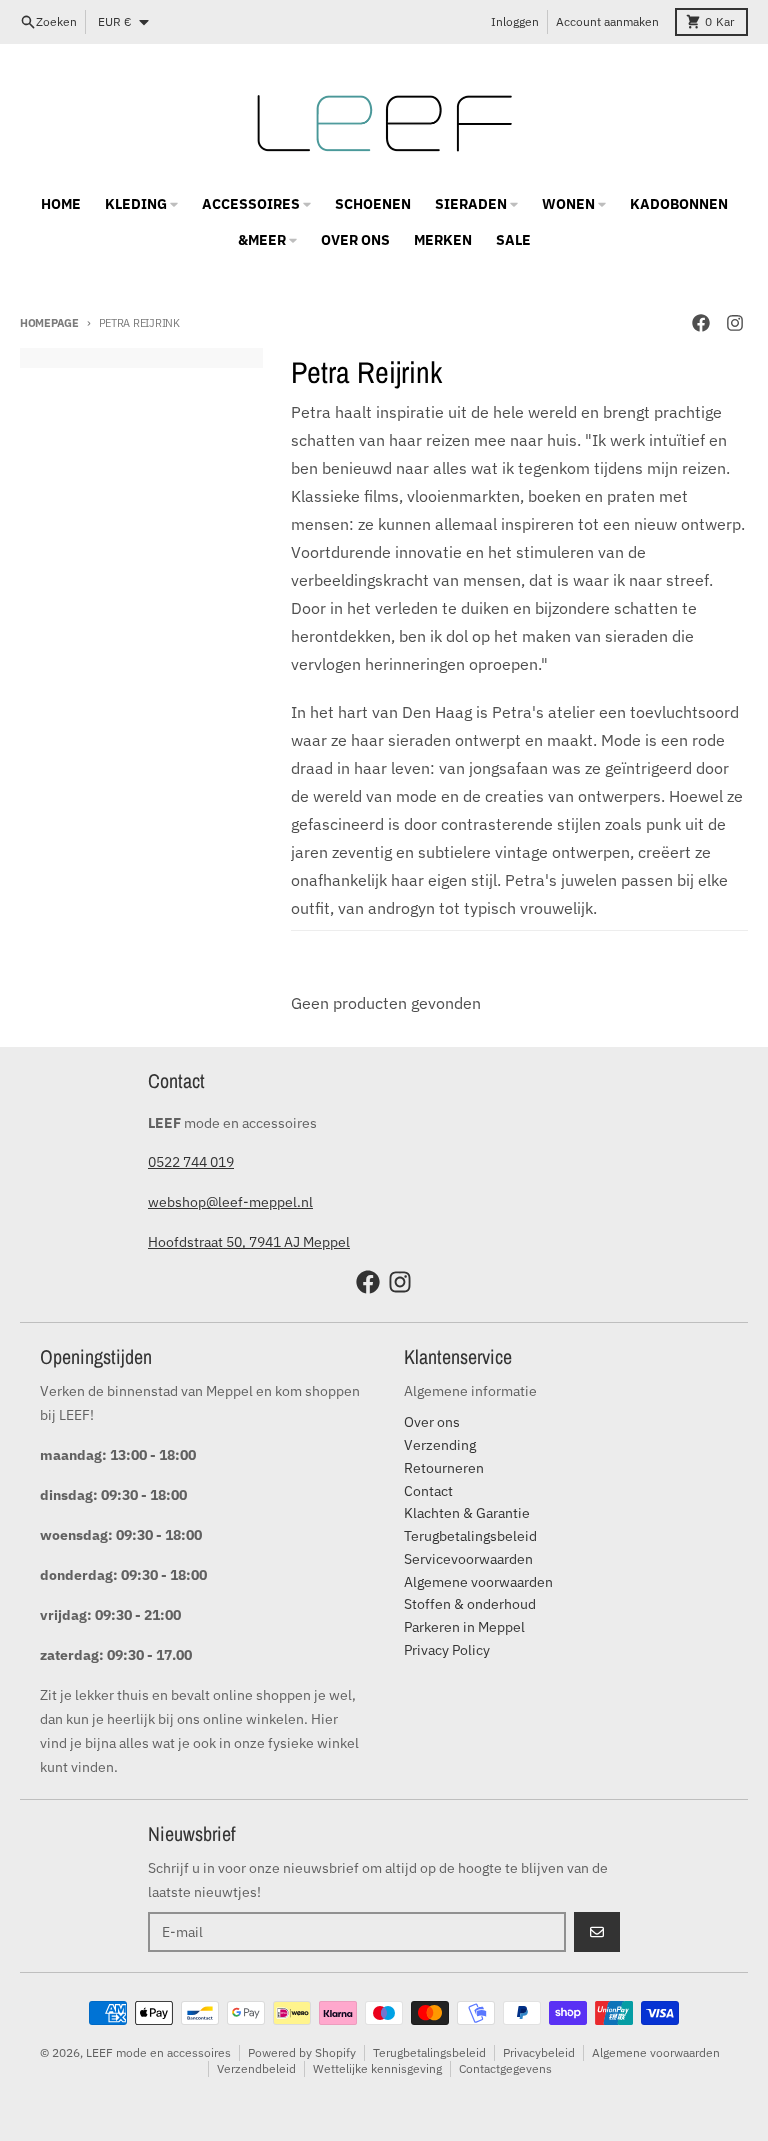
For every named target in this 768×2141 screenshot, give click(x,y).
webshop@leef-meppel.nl (230, 1202)
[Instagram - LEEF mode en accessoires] (735, 323)
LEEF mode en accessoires (158, 2052)
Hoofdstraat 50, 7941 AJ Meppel (249, 1242)
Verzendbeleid (256, 2068)
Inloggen (515, 21)
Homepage (49, 323)
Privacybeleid (539, 2052)
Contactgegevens (505, 2068)
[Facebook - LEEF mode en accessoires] (701, 323)
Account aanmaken (607, 21)
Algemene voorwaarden (656, 2052)
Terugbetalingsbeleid (429, 2052)
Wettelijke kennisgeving (377, 2068)
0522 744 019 (191, 1162)
